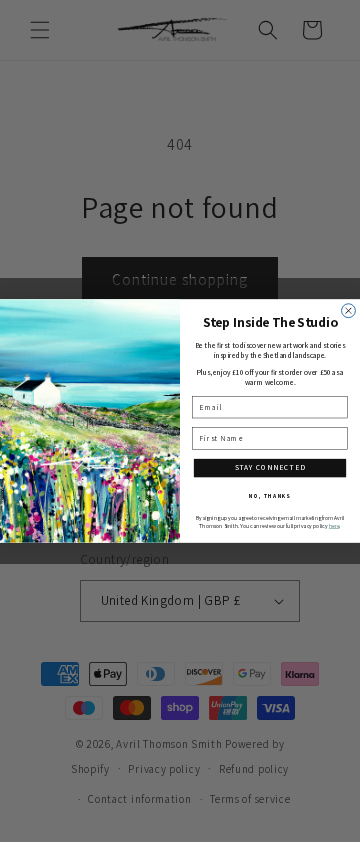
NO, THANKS (269, 495)
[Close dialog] (349, 311)
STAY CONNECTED (270, 468)
